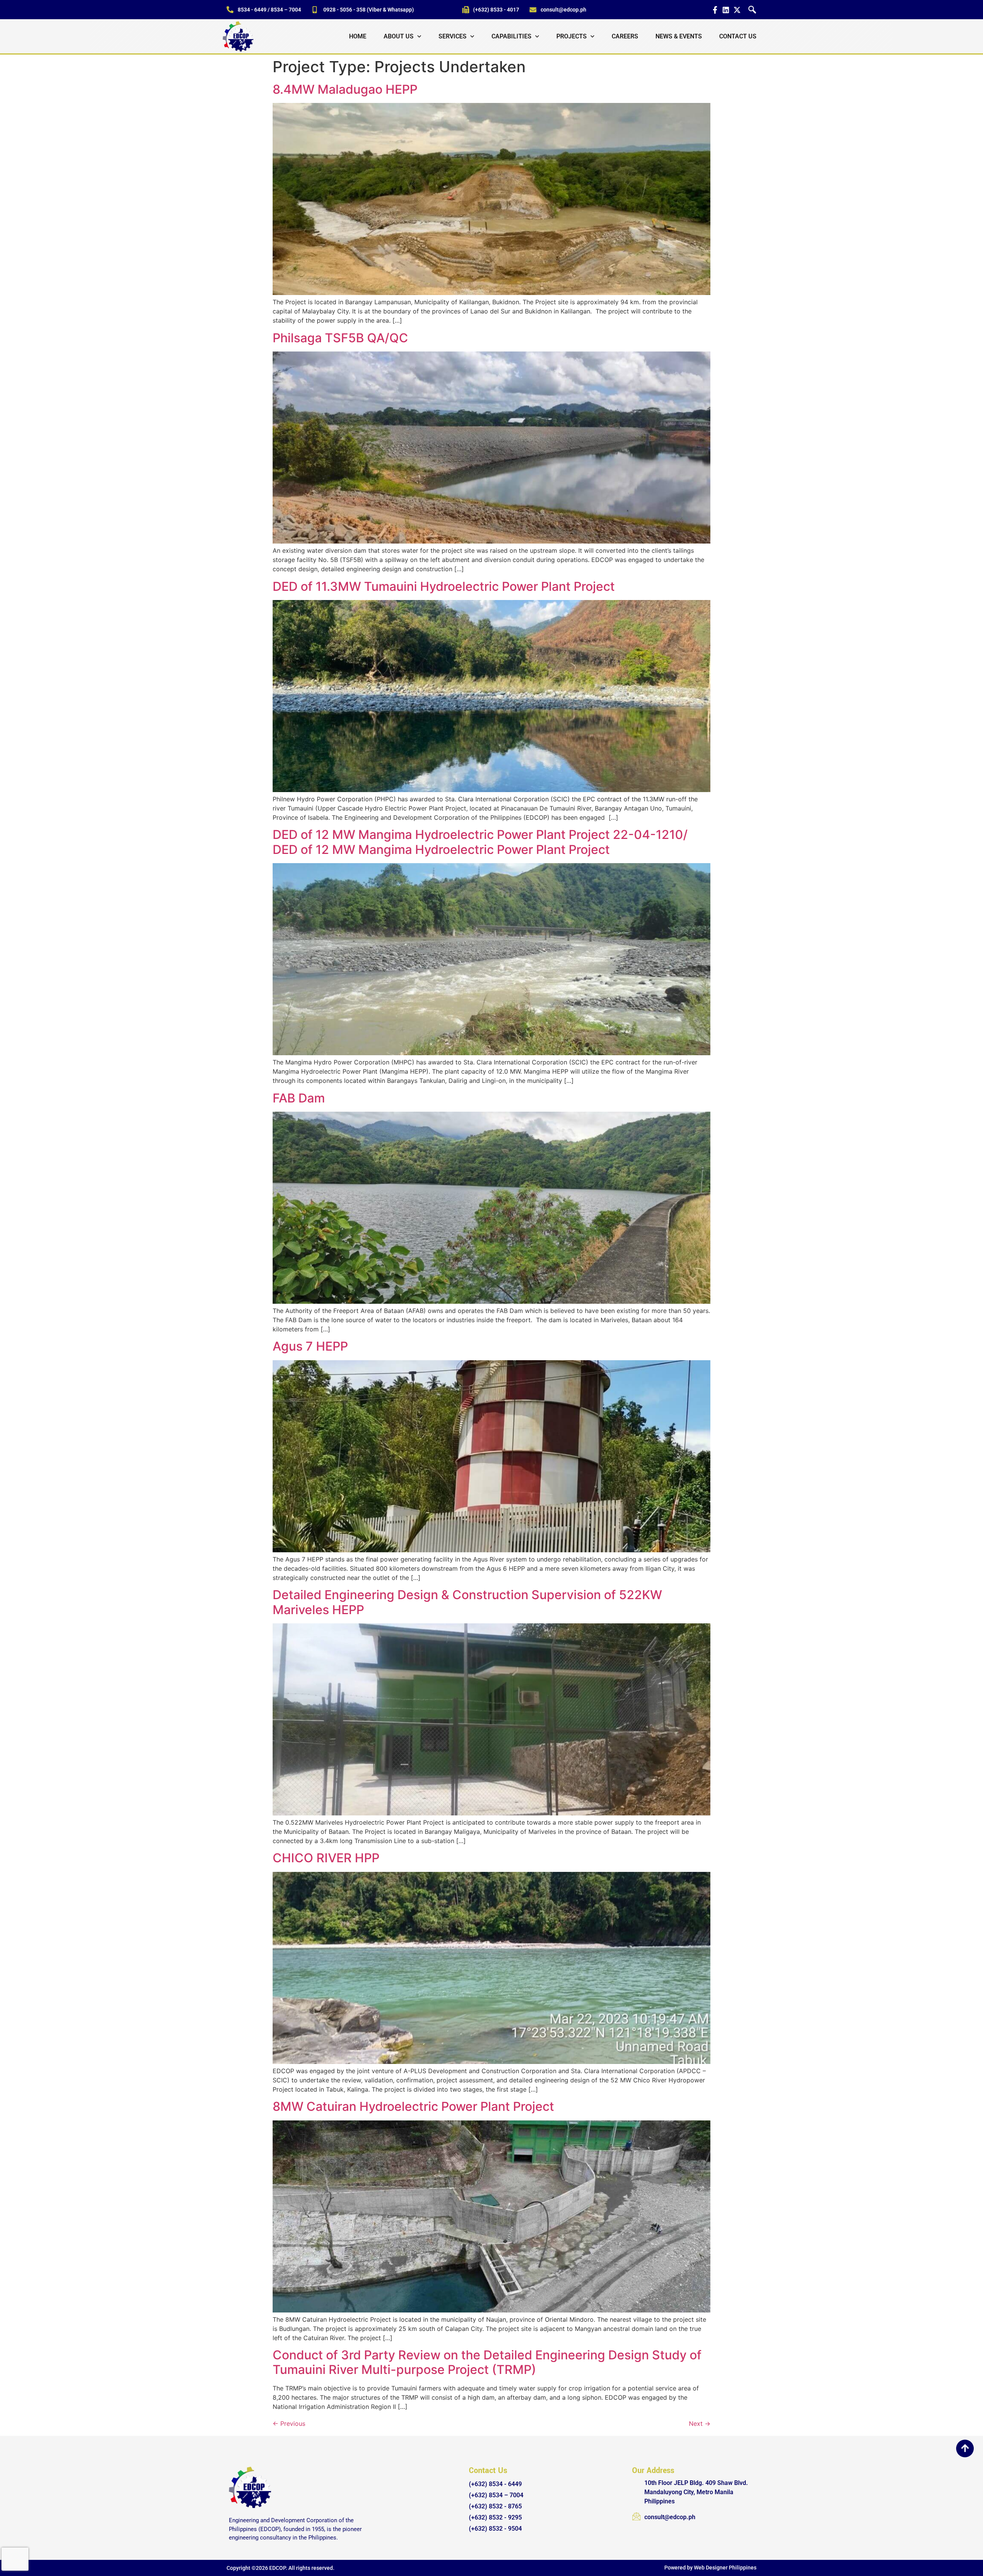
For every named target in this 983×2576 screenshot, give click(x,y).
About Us (399, 36)
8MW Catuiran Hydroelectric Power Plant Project (413, 2106)
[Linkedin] (726, 10)
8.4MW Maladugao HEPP (345, 89)
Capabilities (511, 36)
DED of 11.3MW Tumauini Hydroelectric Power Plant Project (444, 586)
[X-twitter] (737, 10)
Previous (289, 2423)
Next (700, 2423)
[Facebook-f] (715, 10)
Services (453, 36)
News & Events (679, 36)
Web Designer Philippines (725, 2568)
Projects (572, 36)
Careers (625, 36)
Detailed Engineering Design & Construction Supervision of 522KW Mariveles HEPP (467, 1602)
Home (358, 36)
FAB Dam (299, 1098)
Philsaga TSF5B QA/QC (340, 338)
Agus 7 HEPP (310, 1346)
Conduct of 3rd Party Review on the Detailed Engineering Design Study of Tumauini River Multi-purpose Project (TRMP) (487, 2362)
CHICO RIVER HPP (326, 1858)
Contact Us (738, 36)
